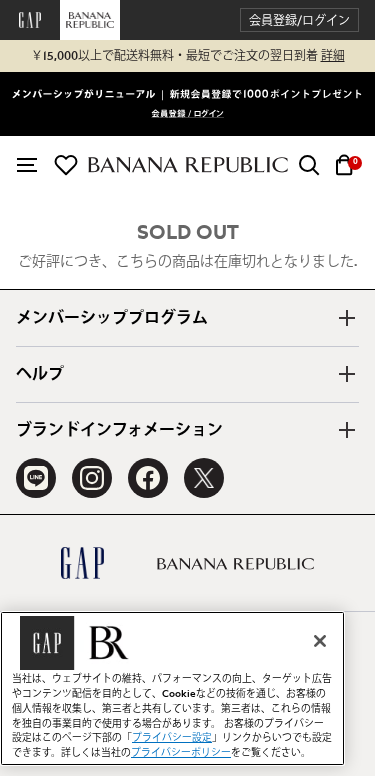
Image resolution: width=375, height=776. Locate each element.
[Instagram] (92, 478)
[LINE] (36, 478)
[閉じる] (320, 641)
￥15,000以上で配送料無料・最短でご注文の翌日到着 (188, 56)
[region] (172, 688)
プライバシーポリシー (181, 753)
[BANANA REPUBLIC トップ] (188, 164)
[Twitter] (204, 478)
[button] (299, 20)
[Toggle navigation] (27, 165)
